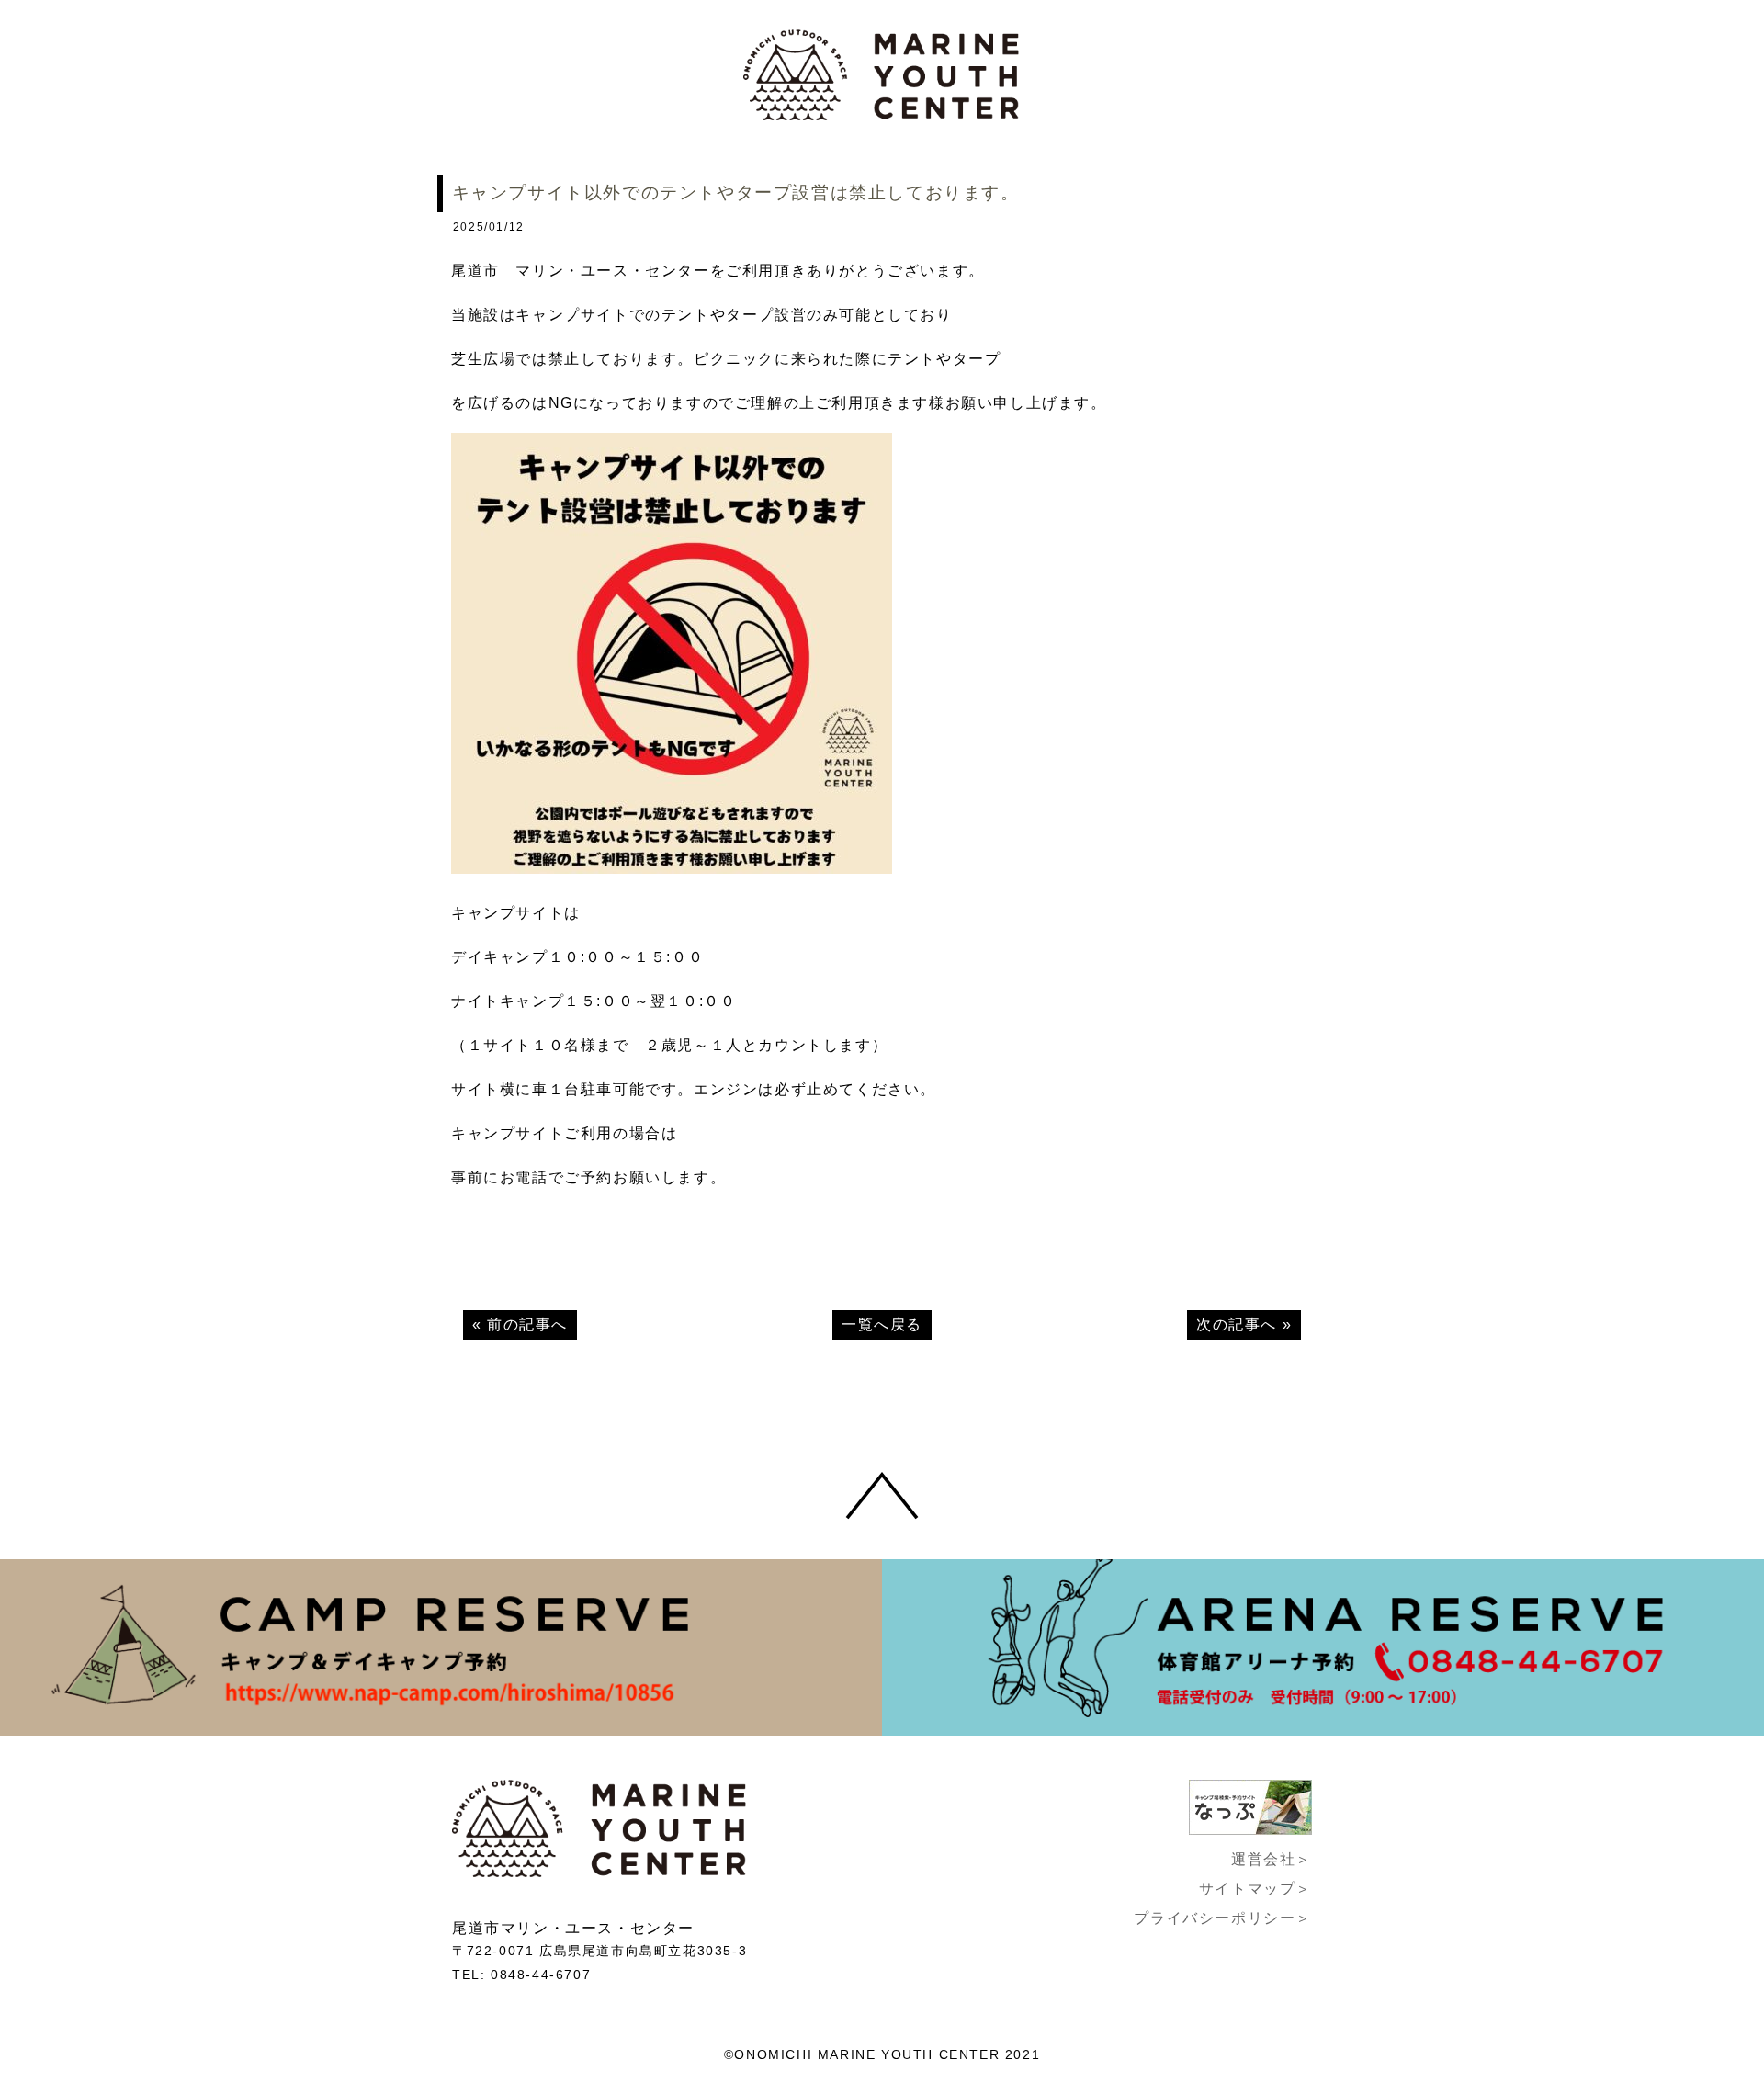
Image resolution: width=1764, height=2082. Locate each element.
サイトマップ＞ (1255, 1889)
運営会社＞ (1272, 1859)
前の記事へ (527, 1324)
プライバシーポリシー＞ (1223, 1918)
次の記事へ (1237, 1324)
